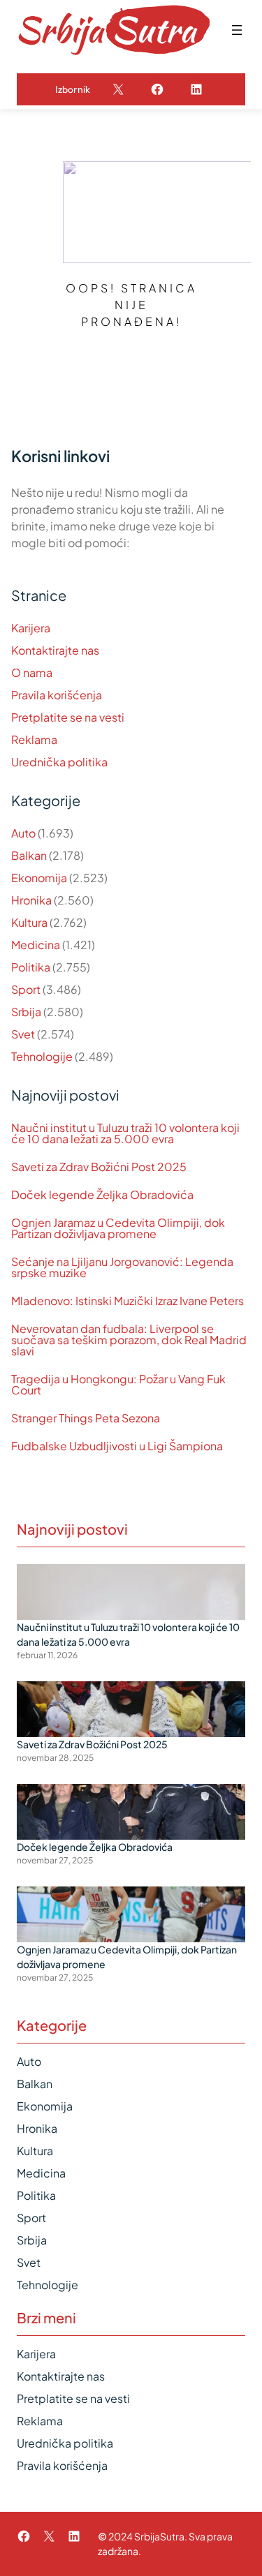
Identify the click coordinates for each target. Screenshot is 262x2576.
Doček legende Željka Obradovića (102, 1195)
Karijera (31, 628)
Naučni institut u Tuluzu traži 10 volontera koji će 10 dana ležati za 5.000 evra (125, 1133)
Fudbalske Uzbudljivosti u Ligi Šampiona (117, 1446)
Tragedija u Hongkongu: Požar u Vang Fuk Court (118, 1385)
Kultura (29, 922)
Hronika (31, 900)
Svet (23, 1034)
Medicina (36, 945)
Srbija (26, 1012)
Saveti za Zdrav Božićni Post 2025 (99, 1167)
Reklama (34, 739)
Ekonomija (39, 878)
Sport (26, 989)
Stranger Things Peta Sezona (86, 1418)
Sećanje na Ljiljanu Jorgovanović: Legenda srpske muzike (122, 1267)
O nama (32, 672)
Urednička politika (59, 762)
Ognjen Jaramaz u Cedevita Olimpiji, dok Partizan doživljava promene (118, 1228)
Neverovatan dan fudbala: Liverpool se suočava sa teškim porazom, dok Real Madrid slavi (129, 1340)
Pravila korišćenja (57, 695)
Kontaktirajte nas (55, 650)
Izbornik (73, 89)
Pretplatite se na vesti (68, 717)
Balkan (29, 855)
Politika (31, 967)
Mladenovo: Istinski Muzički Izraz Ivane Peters (128, 1301)
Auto (23, 833)
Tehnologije (42, 1056)
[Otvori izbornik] (237, 30)
